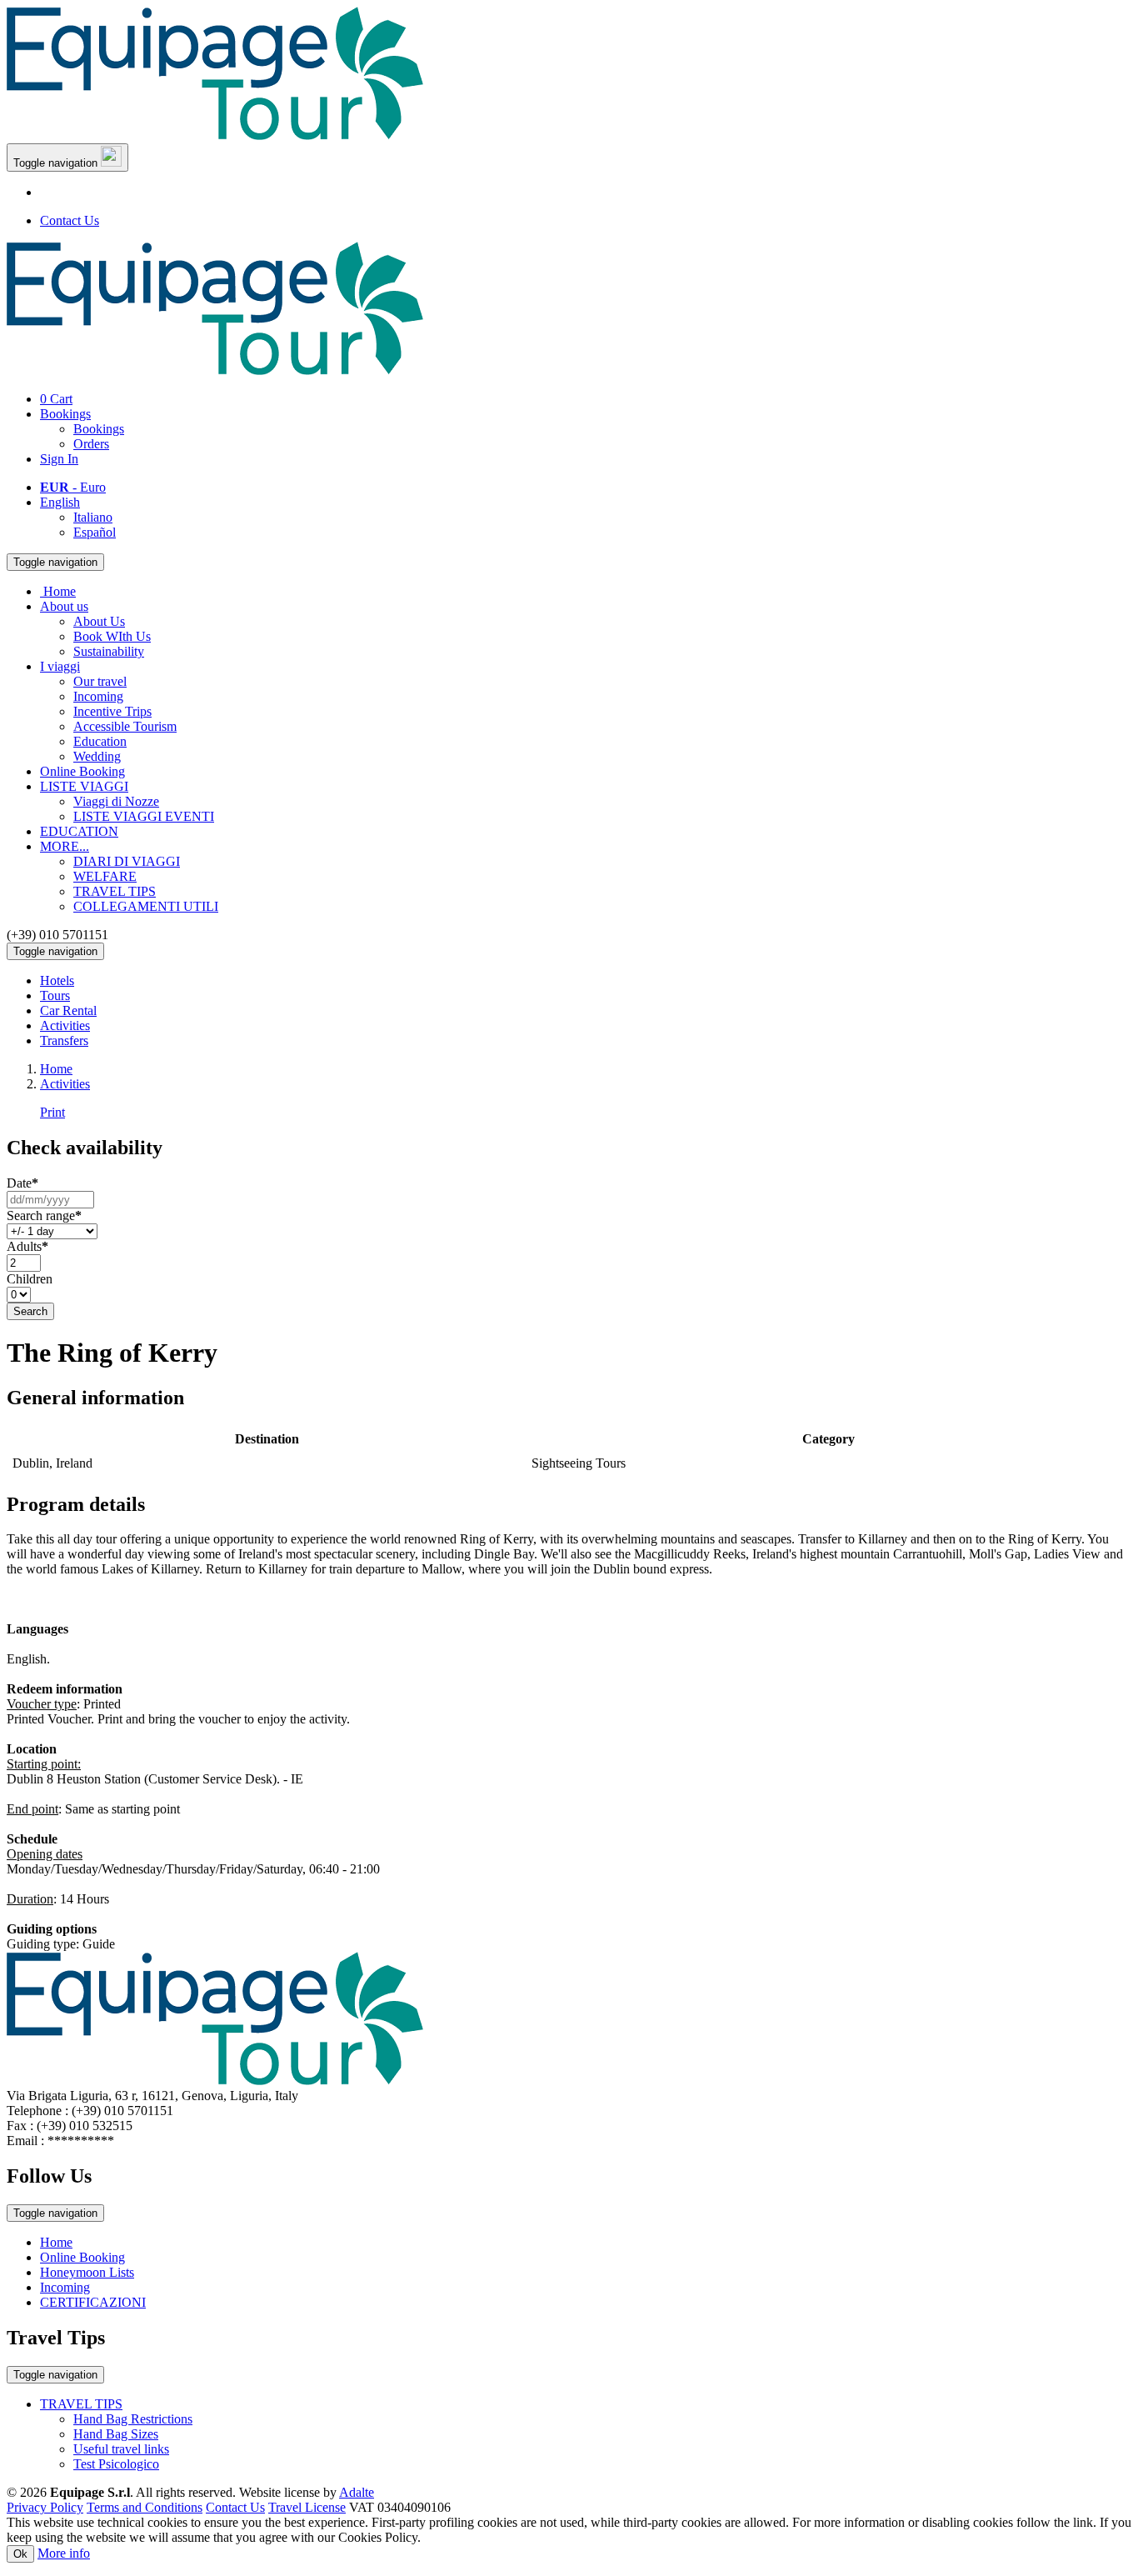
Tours (55, 995)
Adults (27, 1246)
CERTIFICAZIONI (93, 2302)
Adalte (357, 2492)
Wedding (97, 756)
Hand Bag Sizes (116, 2434)
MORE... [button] (65, 846)
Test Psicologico (116, 2464)
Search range (44, 1215)
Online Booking (82, 771)
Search (30, 1311)
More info (64, 2553)
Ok (20, 2554)
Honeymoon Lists (87, 2272)
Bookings (65, 414)
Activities (65, 1025)
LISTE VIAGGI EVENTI (144, 816)
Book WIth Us (112, 636)
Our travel (100, 681)
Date (22, 1183)
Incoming (98, 696)
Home (56, 2242)
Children (30, 1279)
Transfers (64, 1040)
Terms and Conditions (145, 2507)
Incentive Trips (112, 711)
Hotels (57, 980)
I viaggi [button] (60, 666)
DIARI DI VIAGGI (127, 861)
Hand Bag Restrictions (133, 2419)
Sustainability (109, 651)
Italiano (93, 517)
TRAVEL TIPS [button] (81, 2404)
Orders (91, 444)
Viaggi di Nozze (116, 801)
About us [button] (64, 606)
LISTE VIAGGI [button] (84, 786)
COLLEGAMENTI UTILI (146, 906)
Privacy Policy (45, 2507)
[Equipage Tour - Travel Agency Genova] (215, 135)
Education (100, 741)
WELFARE (105, 876)
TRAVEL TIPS (115, 891)
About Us (99, 621)
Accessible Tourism (125, 726)
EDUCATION (79, 831)
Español (95, 532)
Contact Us (70, 220)
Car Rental (68, 1010)
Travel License (307, 2507)
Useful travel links (121, 2449)
